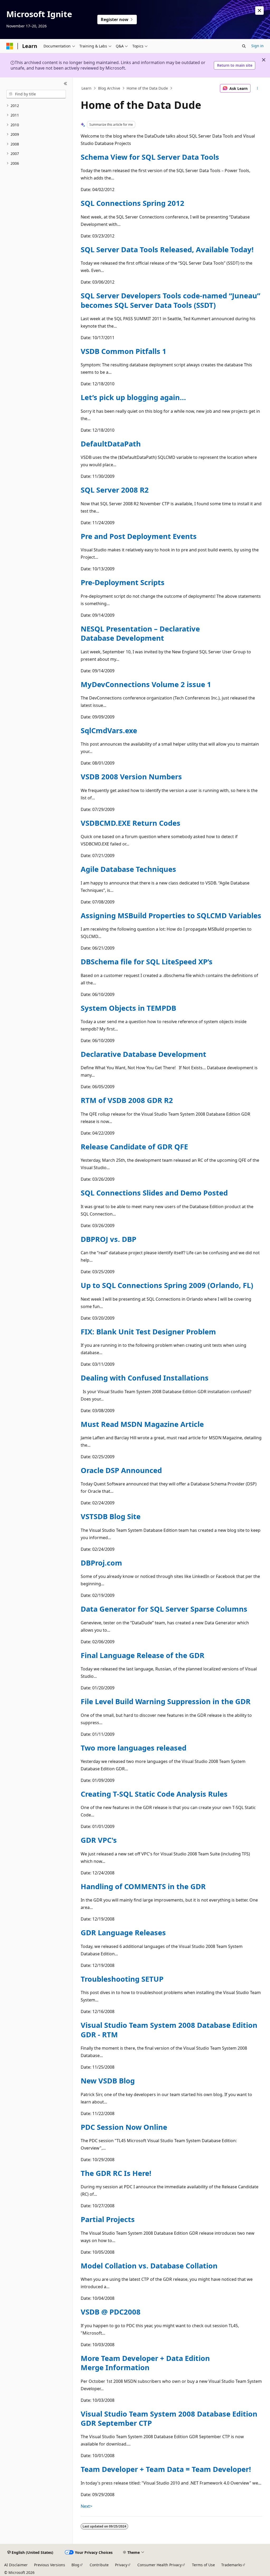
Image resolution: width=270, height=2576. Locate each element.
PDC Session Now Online (124, 2127)
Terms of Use (203, 2565)
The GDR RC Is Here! (116, 2173)
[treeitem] (36, 106)
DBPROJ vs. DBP (109, 1239)
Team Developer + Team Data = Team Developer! (166, 2469)
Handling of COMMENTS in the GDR (143, 1886)
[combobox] (36, 94)
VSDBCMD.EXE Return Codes (131, 823)
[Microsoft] (10, 46)
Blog (75, 2565)
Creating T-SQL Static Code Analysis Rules (154, 1794)
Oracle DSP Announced (121, 1470)
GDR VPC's (99, 1840)
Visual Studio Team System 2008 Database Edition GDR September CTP (169, 2418)
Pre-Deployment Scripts (123, 582)
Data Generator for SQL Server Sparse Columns (164, 1609)
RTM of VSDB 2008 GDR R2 (127, 1100)
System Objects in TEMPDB (128, 1008)
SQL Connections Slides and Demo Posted (154, 1193)
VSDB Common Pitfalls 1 (124, 351)
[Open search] (244, 46)
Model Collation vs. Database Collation (149, 2266)
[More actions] (257, 88)
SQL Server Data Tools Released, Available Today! (167, 249)
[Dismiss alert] (259, 11)
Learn (86, 88)
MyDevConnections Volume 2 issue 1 (146, 684)
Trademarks (232, 2565)
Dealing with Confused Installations (145, 1378)
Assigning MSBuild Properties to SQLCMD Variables (171, 915)
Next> (86, 2506)
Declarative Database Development (143, 1054)
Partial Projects (108, 2219)
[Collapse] (66, 84)
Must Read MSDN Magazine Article (142, 1424)
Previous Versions (50, 2565)
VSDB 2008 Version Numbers (131, 777)
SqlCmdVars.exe (109, 730)
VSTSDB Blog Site (111, 1516)
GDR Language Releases (123, 1933)
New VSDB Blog (108, 2081)
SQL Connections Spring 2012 (132, 203)
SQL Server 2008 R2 (115, 490)
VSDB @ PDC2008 (111, 2312)
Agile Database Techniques (128, 869)
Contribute (99, 2565)
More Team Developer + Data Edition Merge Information (145, 2363)
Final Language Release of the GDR (143, 1655)
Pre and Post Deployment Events (139, 536)
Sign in (257, 46)
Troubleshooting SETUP (122, 1979)
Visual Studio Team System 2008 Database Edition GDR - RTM (169, 2030)
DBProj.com (101, 1563)
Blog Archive (109, 88)
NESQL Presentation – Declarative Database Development (140, 633)
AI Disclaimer (16, 2565)
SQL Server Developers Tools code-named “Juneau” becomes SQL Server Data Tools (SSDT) (170, 300)
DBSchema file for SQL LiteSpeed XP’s (147, 962)
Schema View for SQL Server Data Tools (150, 157)
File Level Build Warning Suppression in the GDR (166, 1701)
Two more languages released (134, 1748)
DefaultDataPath (111, 444)
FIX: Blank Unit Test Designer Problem (148, 1332)
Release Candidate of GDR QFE (134, 1147)
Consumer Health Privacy (160, 2565)
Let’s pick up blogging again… (133, 397)
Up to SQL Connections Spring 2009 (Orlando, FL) (167, 1285)
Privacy (121, 2565)
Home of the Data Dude (147, 88)
